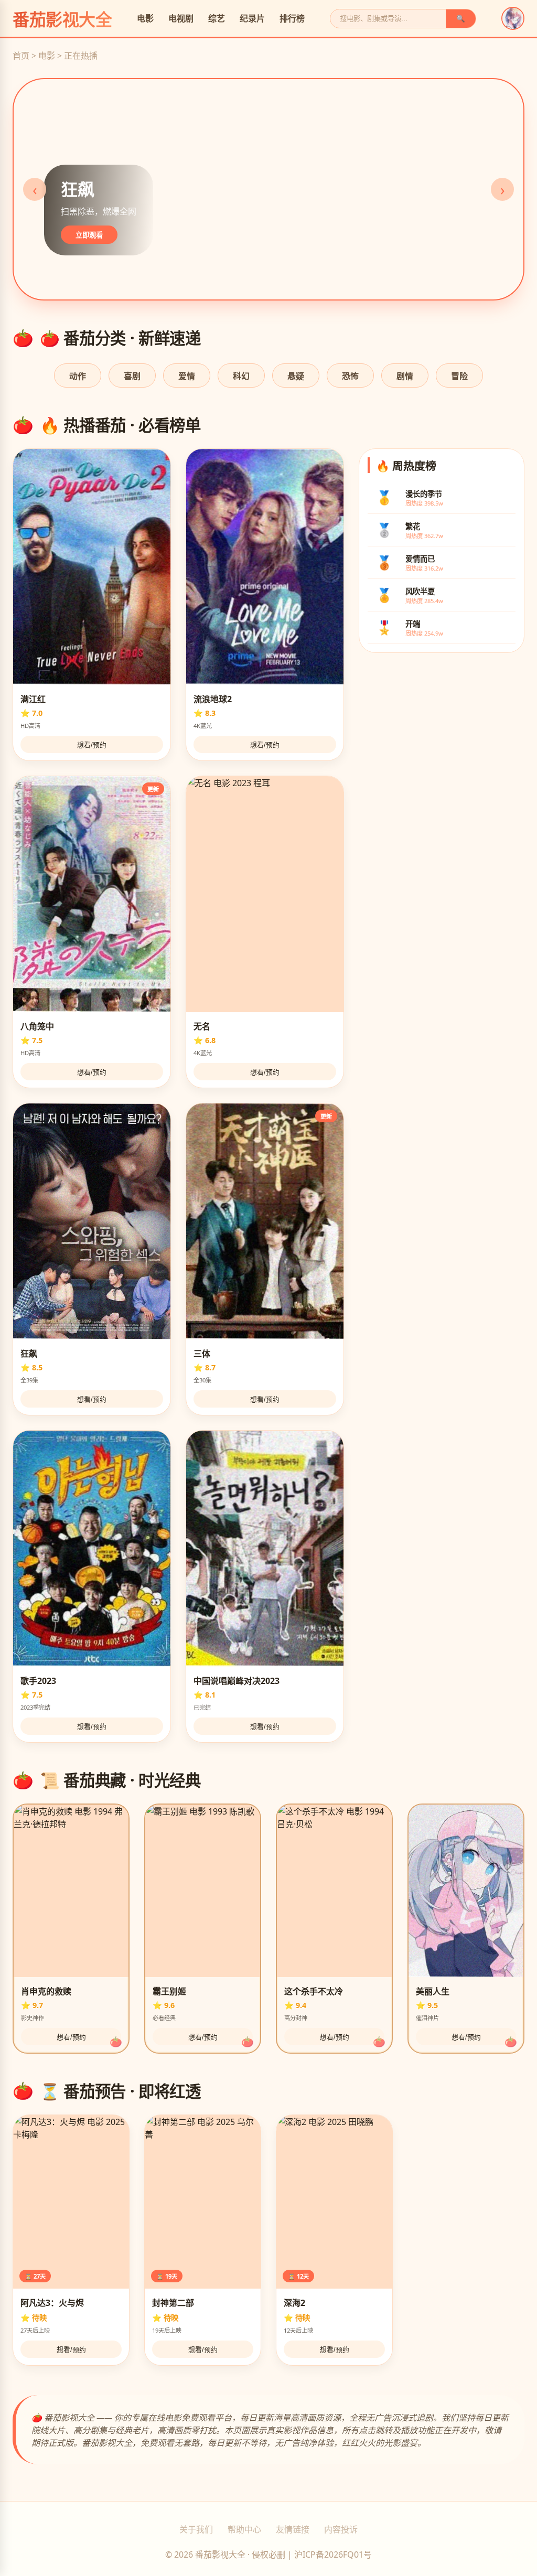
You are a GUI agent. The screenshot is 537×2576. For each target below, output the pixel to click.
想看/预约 (92, 745)
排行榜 (292, 18)
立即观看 (89, 235)
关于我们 (196, 2529)
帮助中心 (244, 2529)
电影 (145, 18)
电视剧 (181, 18)
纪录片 (252, 18)
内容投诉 (341, 2529)
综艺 (217, 18)
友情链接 (293, 2529)
